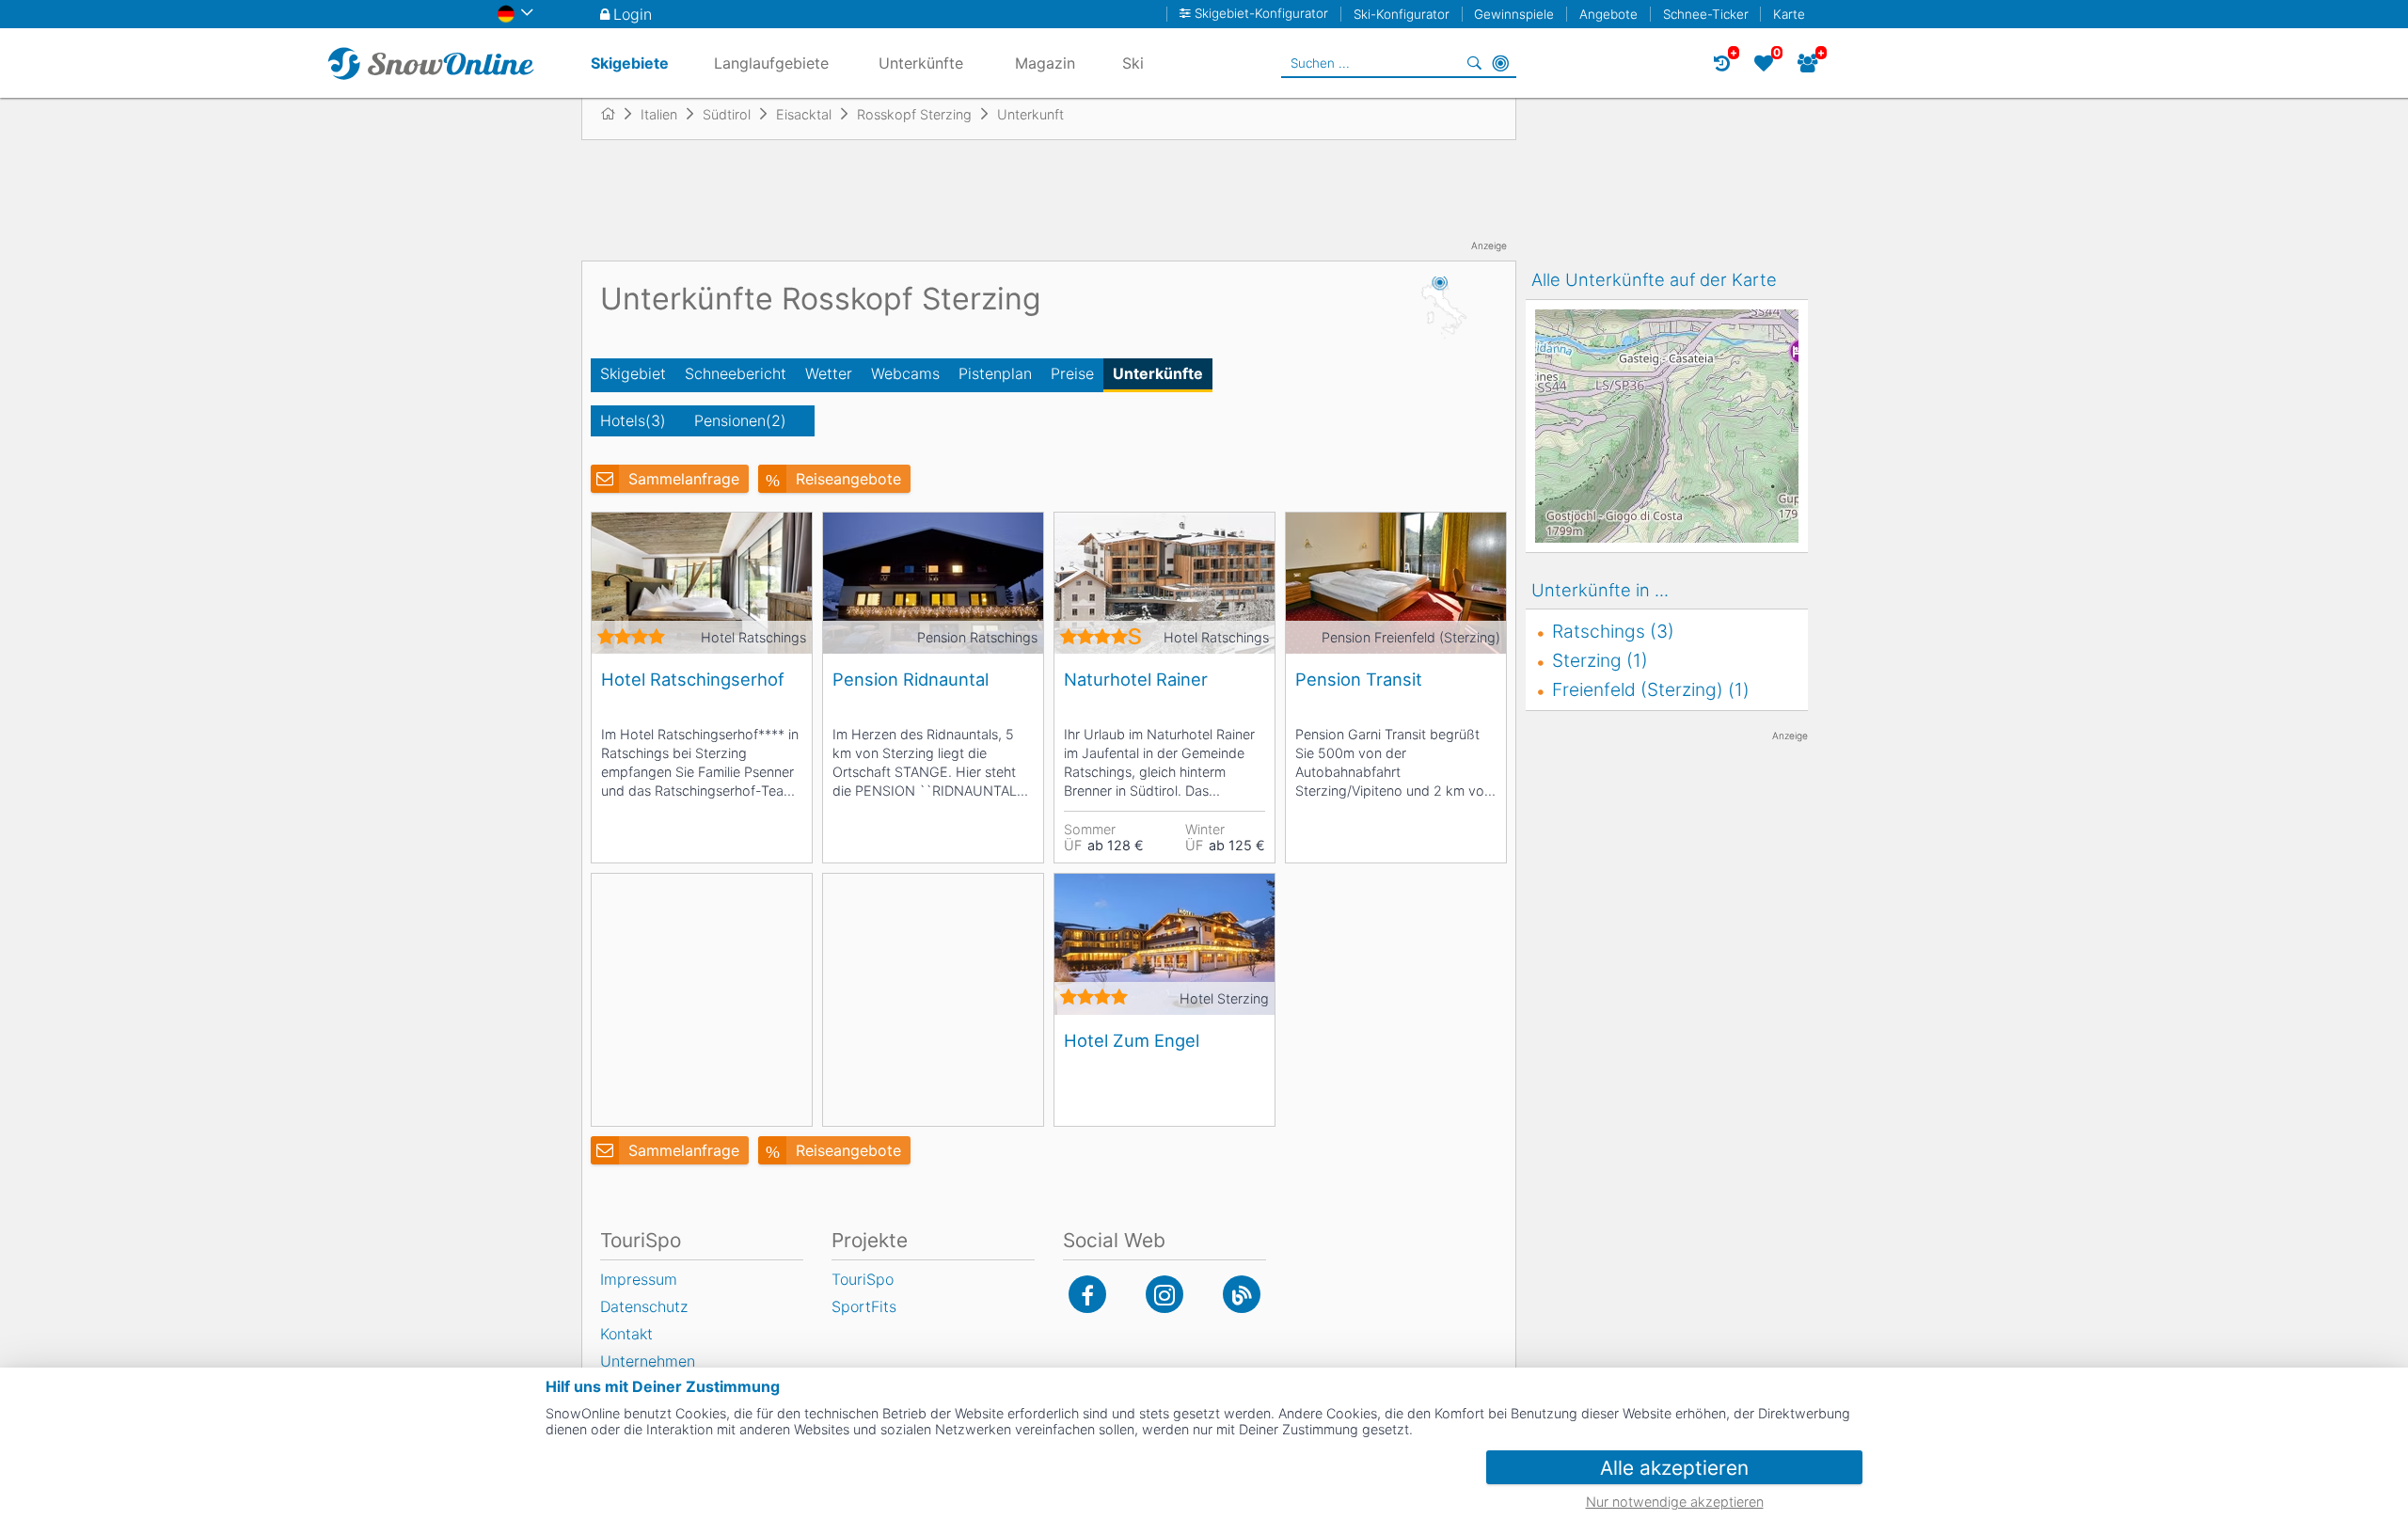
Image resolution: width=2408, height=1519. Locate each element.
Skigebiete (630, 63)
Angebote (1608, 14)
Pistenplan (995, 373)
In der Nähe (1500, 63)
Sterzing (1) (1600, 660)
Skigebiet (633, 373)
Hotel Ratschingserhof (693, 679)
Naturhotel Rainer (1136, 679)
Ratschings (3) (1613, 631)
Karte (1789, 14)
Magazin (1045, 63)
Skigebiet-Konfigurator (1261, 14)
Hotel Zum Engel (1132, 1040)
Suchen (1474, 63)
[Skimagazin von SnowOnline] (1242, 1294)
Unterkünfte (1158, 373)
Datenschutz (644, 1306)
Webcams (905, 373)
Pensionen (740, 420)
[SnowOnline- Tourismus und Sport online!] (616, 114)
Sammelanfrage (684, 479)
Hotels (633, 420)
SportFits (864, 1306)
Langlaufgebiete (771, 63)
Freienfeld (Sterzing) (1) (1651, 689)
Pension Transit (1359, 679)
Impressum (639, 1279)
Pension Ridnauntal (911, 679)
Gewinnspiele (1514, 14)
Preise (1072, 373)
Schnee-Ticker (1706, 14)
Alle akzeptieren (1674, 1468)
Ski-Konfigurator (1402, 14)
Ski (1133, 63)
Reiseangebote (848, 479)
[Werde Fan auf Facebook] (1087, 1294)
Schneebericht (736, 373)
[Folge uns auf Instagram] (1164, 1294)
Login (633, 14)
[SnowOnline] (431, 63)
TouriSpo (863, 1279)
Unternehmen (648, 1361)
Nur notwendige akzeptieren (1675, 1502)
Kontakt (626, 1334)
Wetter (829, 373)
